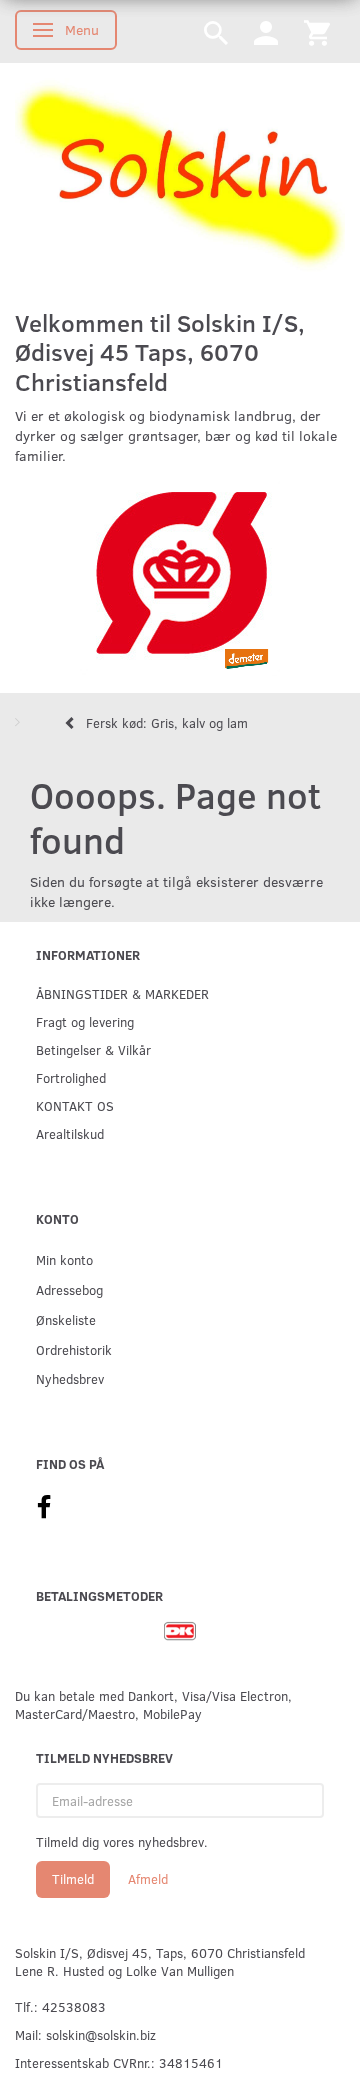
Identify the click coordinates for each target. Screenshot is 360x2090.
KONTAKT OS (75, 1105)
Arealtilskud (70, 1133)
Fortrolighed (71, 1077)
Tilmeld (73, 1879)
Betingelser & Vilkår (93, 1049)
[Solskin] (180, 176)
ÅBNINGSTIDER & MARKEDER (122, 993)
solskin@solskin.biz (101, 2034)
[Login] (266, 31)
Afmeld (148, 1879)
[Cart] (317, 31)
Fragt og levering (85, 1021)
